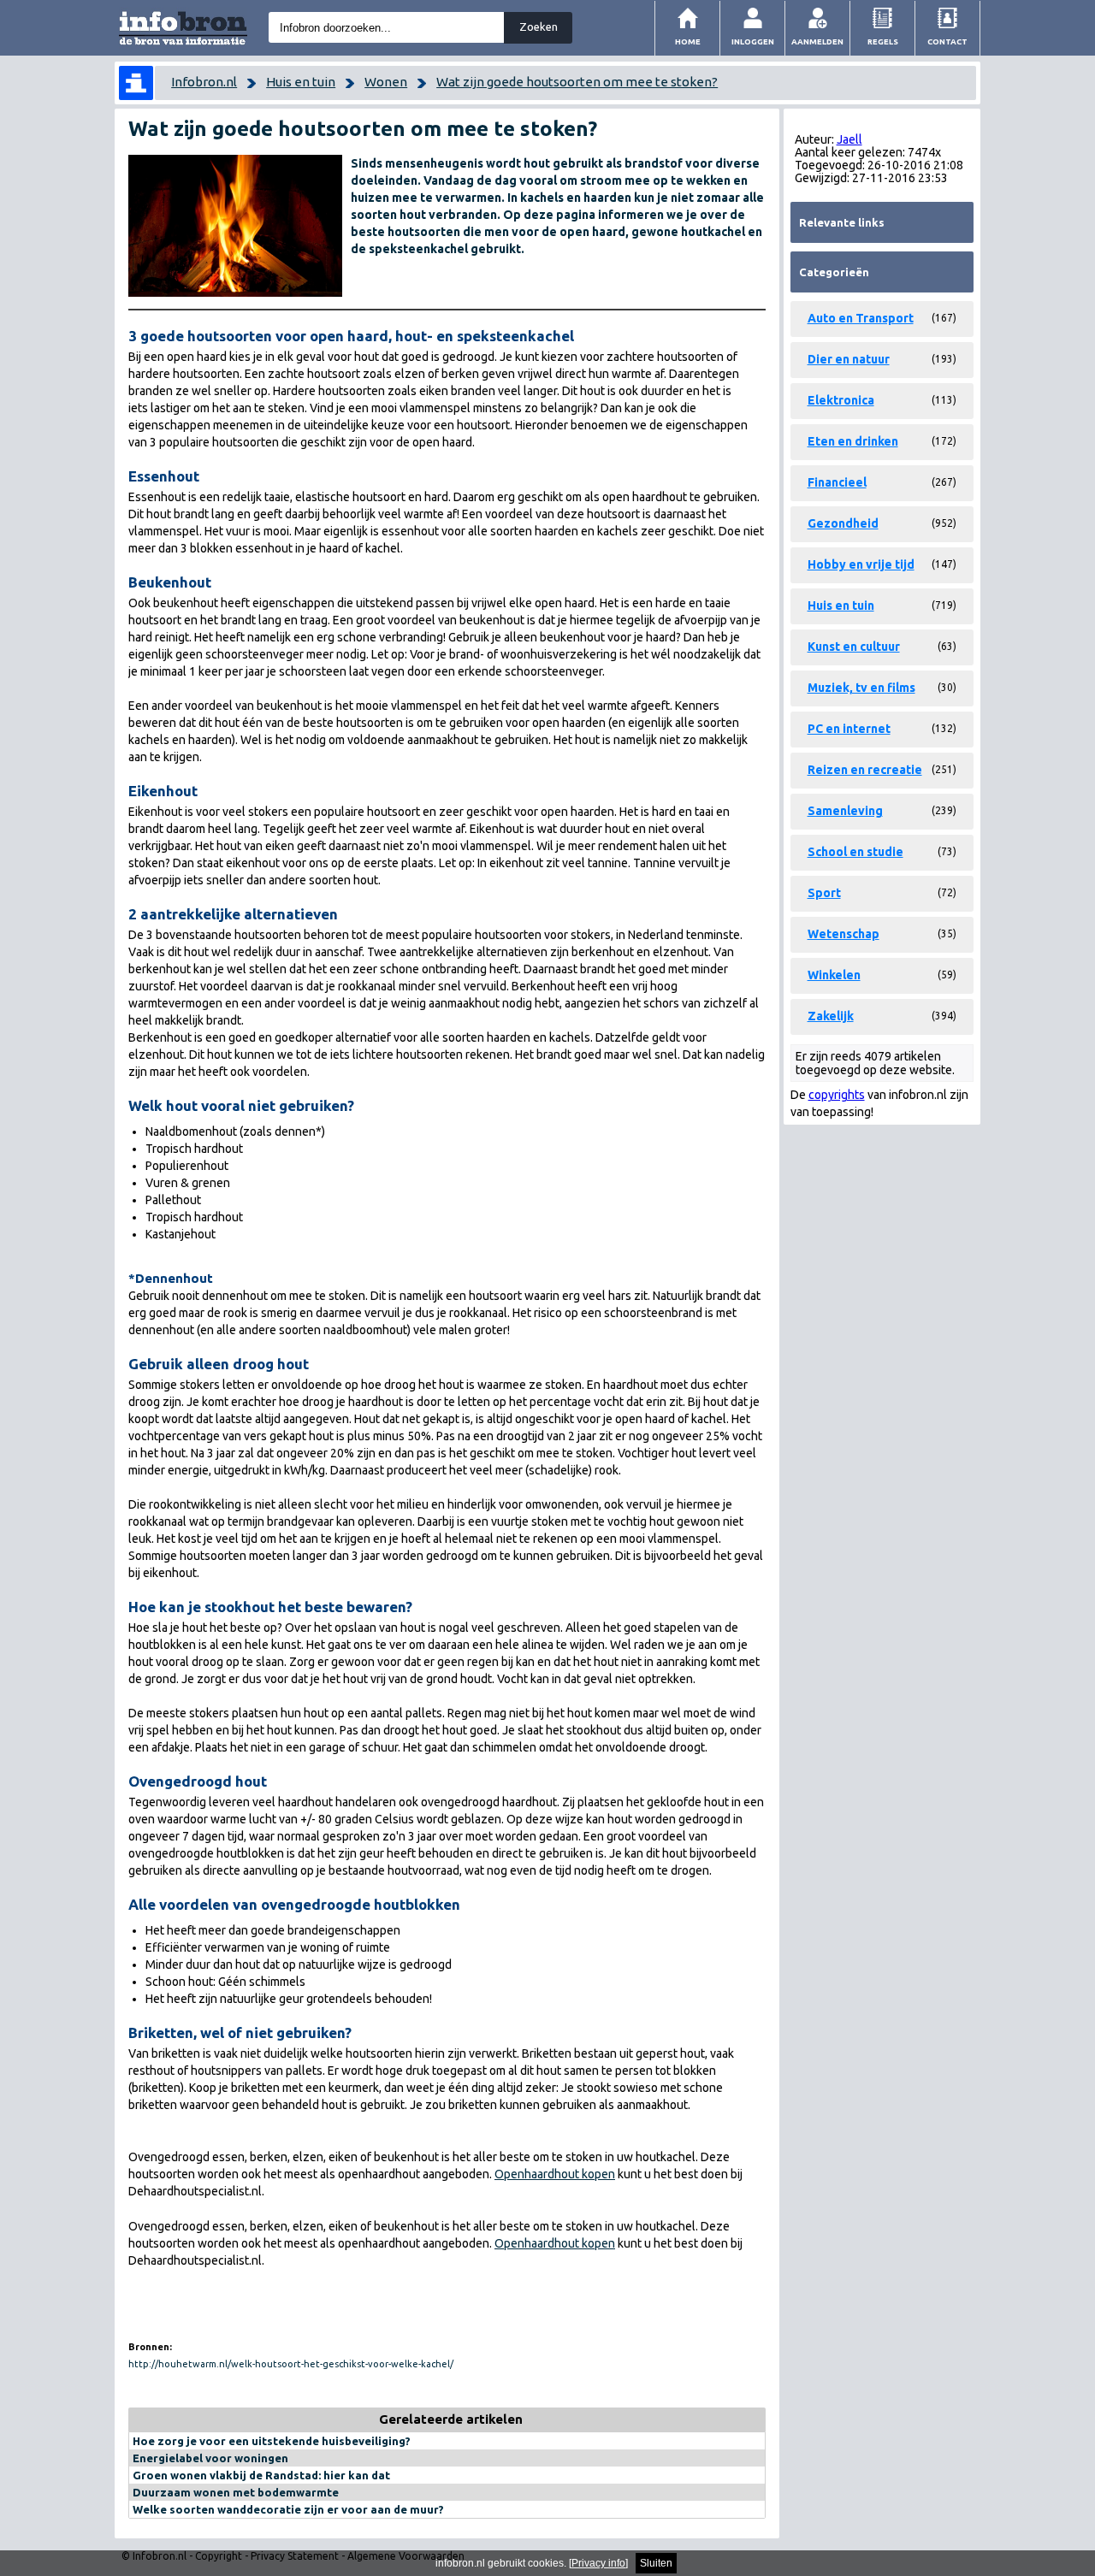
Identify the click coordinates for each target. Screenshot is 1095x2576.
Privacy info (598, 2563)
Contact (947, 41)
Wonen (386, 82)
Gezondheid (843, 523)
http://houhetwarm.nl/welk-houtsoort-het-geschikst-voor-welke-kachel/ (291, 2364)
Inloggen (753, 41)
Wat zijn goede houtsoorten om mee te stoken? (577, 82)
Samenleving (845, 811)
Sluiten (656, 2563)
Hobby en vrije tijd (861, 564)
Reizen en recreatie (865, 770)
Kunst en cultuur (854, 647)
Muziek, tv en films (861, 688)
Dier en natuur (849, 359)
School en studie (855, 852)
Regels (883, 41)
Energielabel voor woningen (210, 2458)
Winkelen (834, 975)
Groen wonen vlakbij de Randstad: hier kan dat (261, 2475)
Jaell (849, 139)
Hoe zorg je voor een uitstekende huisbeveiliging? (272, 2441)
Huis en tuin (301, 82)
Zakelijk (831, 1016)
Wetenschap (843, 934)
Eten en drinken (853, 441)
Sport (824, 893)
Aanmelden (817, 41)
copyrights (837, 1095)
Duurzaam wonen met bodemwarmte (236, 2492)
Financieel (837, 482)
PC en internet (849, 729)
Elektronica (841, 400)
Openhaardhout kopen (555, 2174)
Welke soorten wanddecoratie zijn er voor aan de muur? (288, 2509)
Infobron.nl (204, 82)
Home (688, 41)
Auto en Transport (861, 318)
